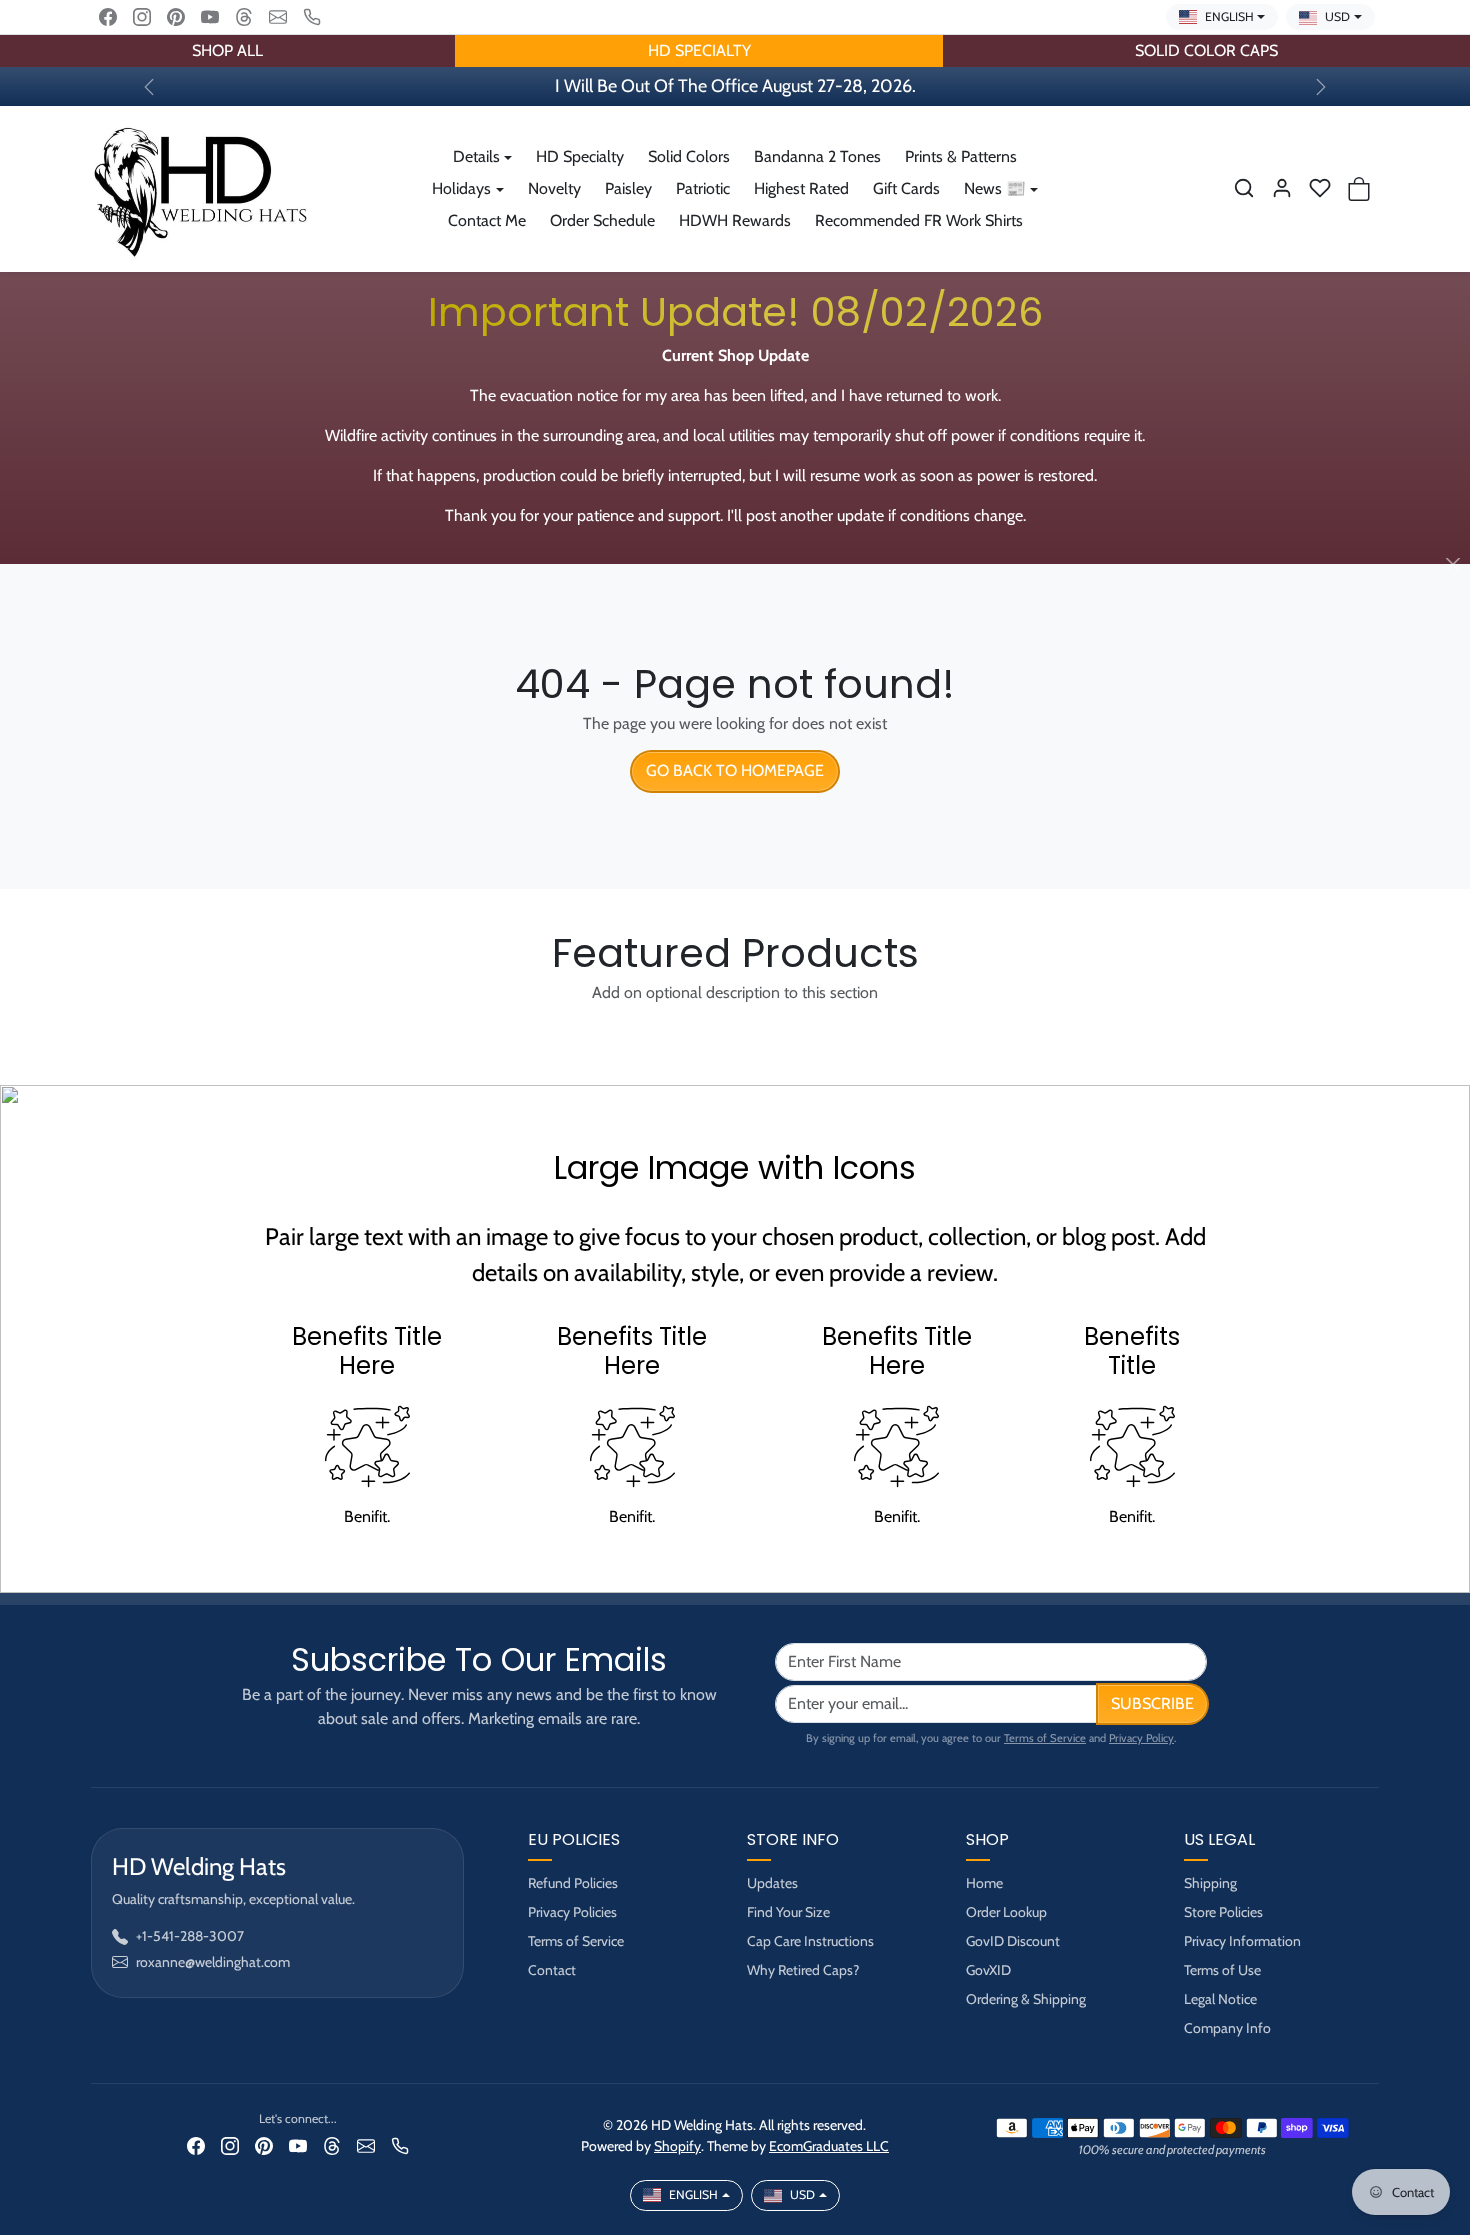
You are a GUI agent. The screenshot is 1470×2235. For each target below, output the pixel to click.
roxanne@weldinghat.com (213, 1962)
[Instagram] (142, 17)
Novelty (554, 188)
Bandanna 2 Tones (817, 156)
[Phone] (312, 17)
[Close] (1452, 564)
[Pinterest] (176, 17)
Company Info (1227, 2028)
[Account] (1282, 188)
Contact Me (487, 220)
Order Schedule (602, 220)
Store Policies (1223, 1912)
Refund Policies (573, 1883)
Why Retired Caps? (803, 1970)
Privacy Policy (1141, 1738)
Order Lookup (1006, 1912)
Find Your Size (788, 1912)
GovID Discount (1013, 1941)
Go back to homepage (735, 770)
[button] (1244, 188)
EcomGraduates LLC (829, 2146)
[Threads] (244, 17)
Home (984, 1883)
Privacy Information (1242, 1941)
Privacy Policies (572, 1912)
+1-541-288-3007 (190, 1936)
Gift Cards (906, 188)
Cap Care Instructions (810, 1941)
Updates (772, 1883)
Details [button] (476, 156)
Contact (552, 1970)
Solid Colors (689, 156)
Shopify (677, 2146)
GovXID (988, 1970)
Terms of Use (1222, 1970)
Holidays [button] (461, 188)
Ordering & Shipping (1026, 1999)
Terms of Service (1045, 1738)
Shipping (1210, 1883)
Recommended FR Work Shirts (919, 220)
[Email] (278, 17)
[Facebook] (108, 17)
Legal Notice (1220, 1999)
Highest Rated (801, 188)
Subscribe (1152, 1703)
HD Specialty (580, 156)
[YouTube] (210, 17)
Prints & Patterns (961, 156)
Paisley (628, 188)
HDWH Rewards (735, 220)
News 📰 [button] (995, 188)
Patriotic (703, 188)
